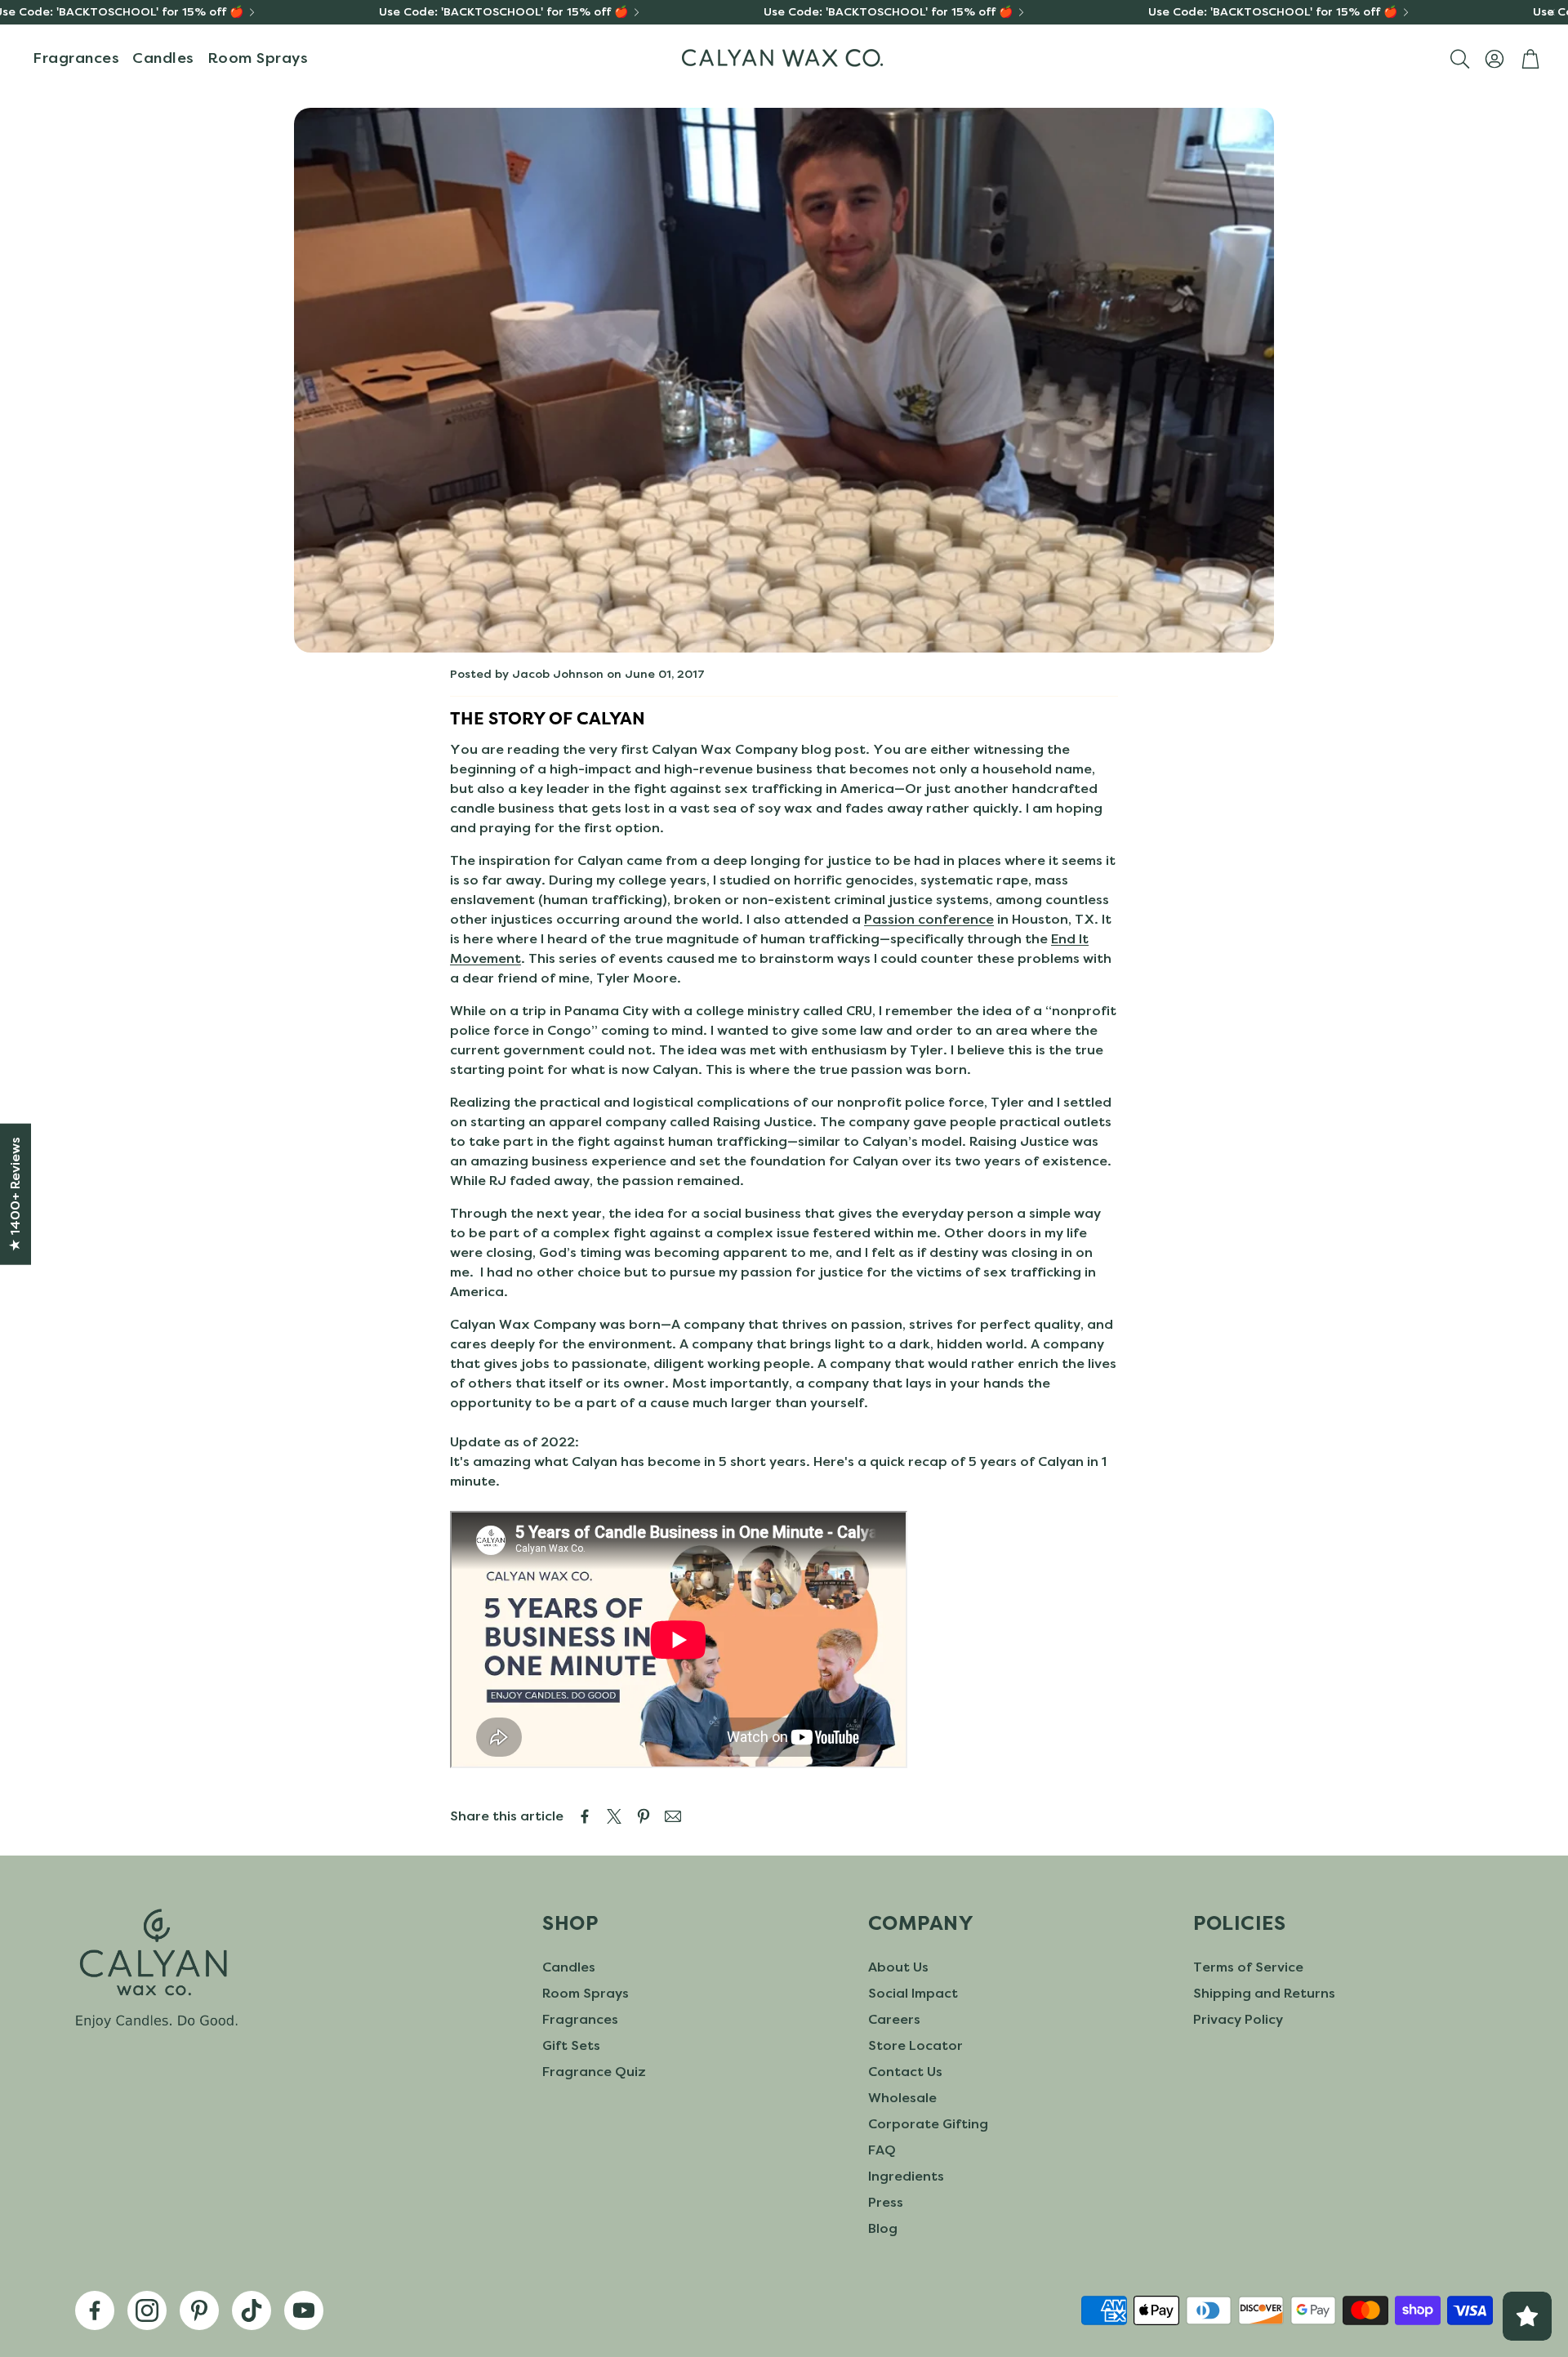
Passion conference (929, 919)
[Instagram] (147, 2310)
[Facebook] (95, 2310)
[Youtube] (304, 2310)
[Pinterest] (199, 2310)
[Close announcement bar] (1552, 12)
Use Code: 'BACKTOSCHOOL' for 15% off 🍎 (503, 12)
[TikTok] (252, 2310)
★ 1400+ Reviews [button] (15, 1194)
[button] (1459, 59)
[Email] (673, 1816)
